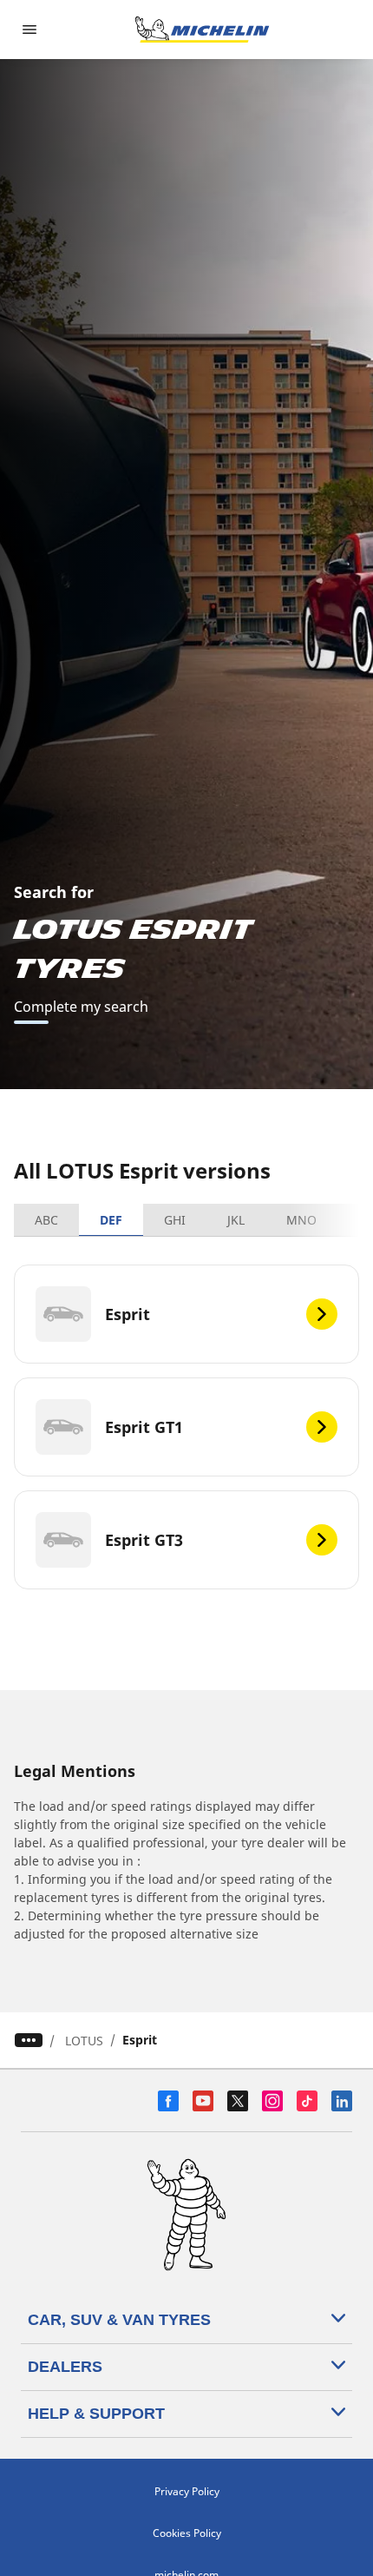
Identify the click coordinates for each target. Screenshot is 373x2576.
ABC (46, 1220)
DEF (111, 1220)
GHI (175, 1220)
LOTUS (84, 2041)
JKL (236, 1220)
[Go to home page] (202, 30)
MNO (301, 1220)
